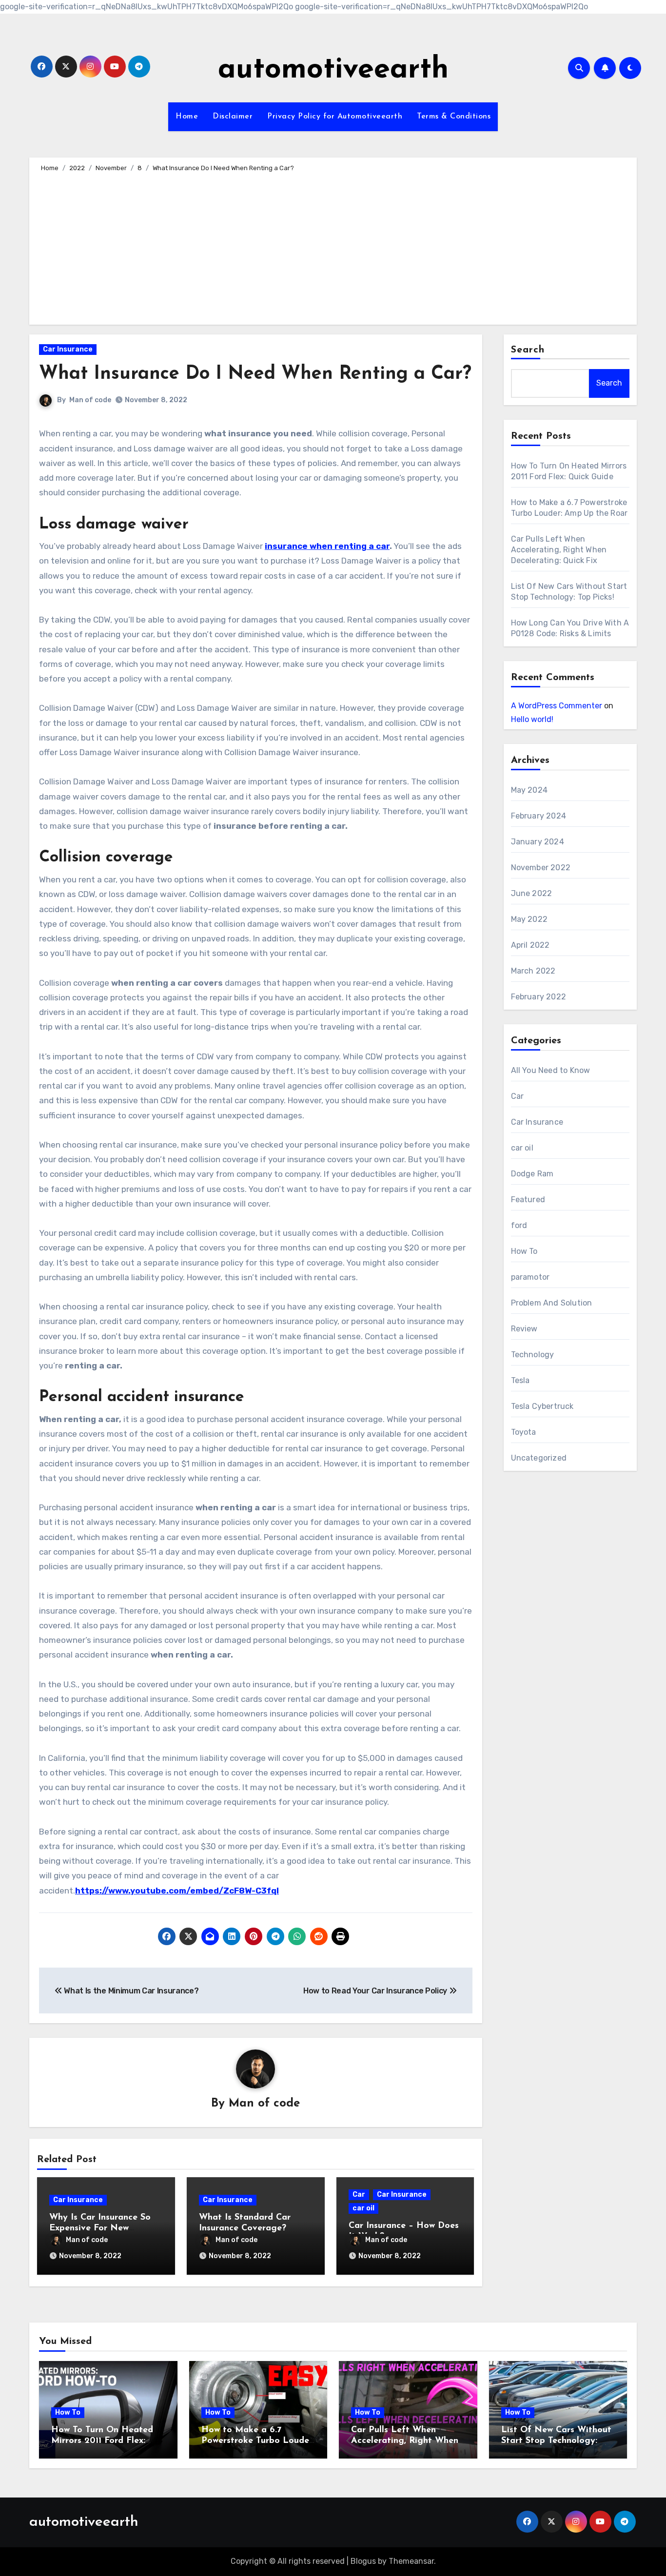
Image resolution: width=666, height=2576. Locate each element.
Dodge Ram (532, 1174)
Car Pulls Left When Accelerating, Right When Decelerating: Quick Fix (559, 550)
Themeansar (411, 2561)
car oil (363, 2208)
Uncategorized (539, 1458)
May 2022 (529, 919)
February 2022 (539, 997)
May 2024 (529, 790)
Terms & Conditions (454, 117)
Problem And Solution (552, 1303)
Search (528, 350)
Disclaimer (233, 117)
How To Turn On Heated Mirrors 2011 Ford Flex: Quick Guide (102, 2441)
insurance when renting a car (327, 546)
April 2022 (530, 945)
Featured (528, 1200)
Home (187, 117)
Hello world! (532, 719)
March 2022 (533, 971)
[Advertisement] (334, 247)
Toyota (524, 1432)
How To (524, 1251)
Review (524, 1329)
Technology (533, 1355)
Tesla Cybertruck (542, 1406)
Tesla (520, 1380)
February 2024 (539, 816)
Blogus (363, 2561)
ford (519, 1225)
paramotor (530, 1277)
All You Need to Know (551, 1070)
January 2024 (538, 842)
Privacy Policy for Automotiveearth (335, 117)
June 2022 (532, 893)
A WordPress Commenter (557, 706)
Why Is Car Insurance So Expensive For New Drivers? (100, 2228)
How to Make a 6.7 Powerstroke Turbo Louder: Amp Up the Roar (258, 2441)
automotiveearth (333, 70)
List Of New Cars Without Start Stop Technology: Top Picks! (556, 2441)
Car (359, 2195)
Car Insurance (68, 349)
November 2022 (541, 868)
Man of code (90, 400)
